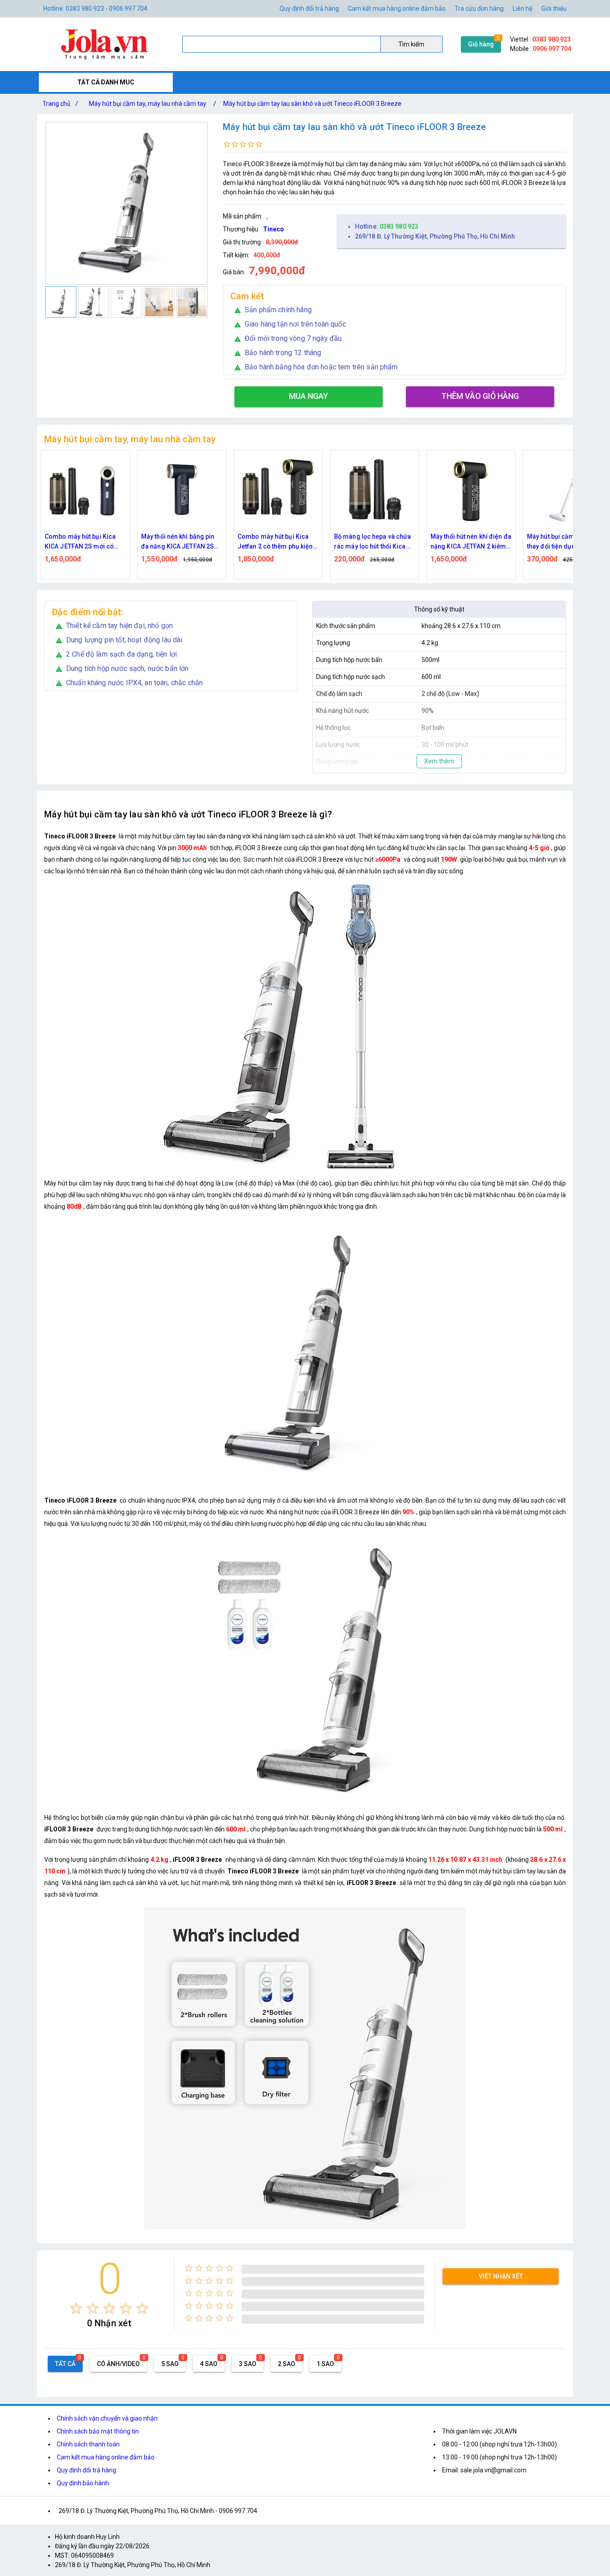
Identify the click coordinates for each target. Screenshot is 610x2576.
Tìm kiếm (411, 44)
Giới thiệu (554, 8)
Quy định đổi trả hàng (309, 8)
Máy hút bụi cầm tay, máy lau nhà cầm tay (148, 104)
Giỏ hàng (481, 44)
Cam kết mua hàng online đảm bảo (397, 8)
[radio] (76, 2308)
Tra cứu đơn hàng (479, 8)
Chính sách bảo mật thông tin (98, 2431)
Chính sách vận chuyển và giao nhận (107, 2418)
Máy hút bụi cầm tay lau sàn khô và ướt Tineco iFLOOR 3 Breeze (312, 104)
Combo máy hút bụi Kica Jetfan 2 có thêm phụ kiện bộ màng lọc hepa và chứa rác (276, 542)
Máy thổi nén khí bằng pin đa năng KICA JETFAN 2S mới (178, 542)
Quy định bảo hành (83, 2483)
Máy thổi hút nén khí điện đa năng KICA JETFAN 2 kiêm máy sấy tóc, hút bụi (471, 542)
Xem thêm (439, 761)
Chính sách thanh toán (88, 2444)
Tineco (274, 229)
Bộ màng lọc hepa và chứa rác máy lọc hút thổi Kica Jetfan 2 (372, 542)
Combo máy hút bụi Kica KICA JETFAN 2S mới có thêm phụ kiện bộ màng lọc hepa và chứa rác (84, 542)
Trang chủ (60, 104)
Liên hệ (522, 8)
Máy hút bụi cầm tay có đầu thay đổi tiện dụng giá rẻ (567, 541)
